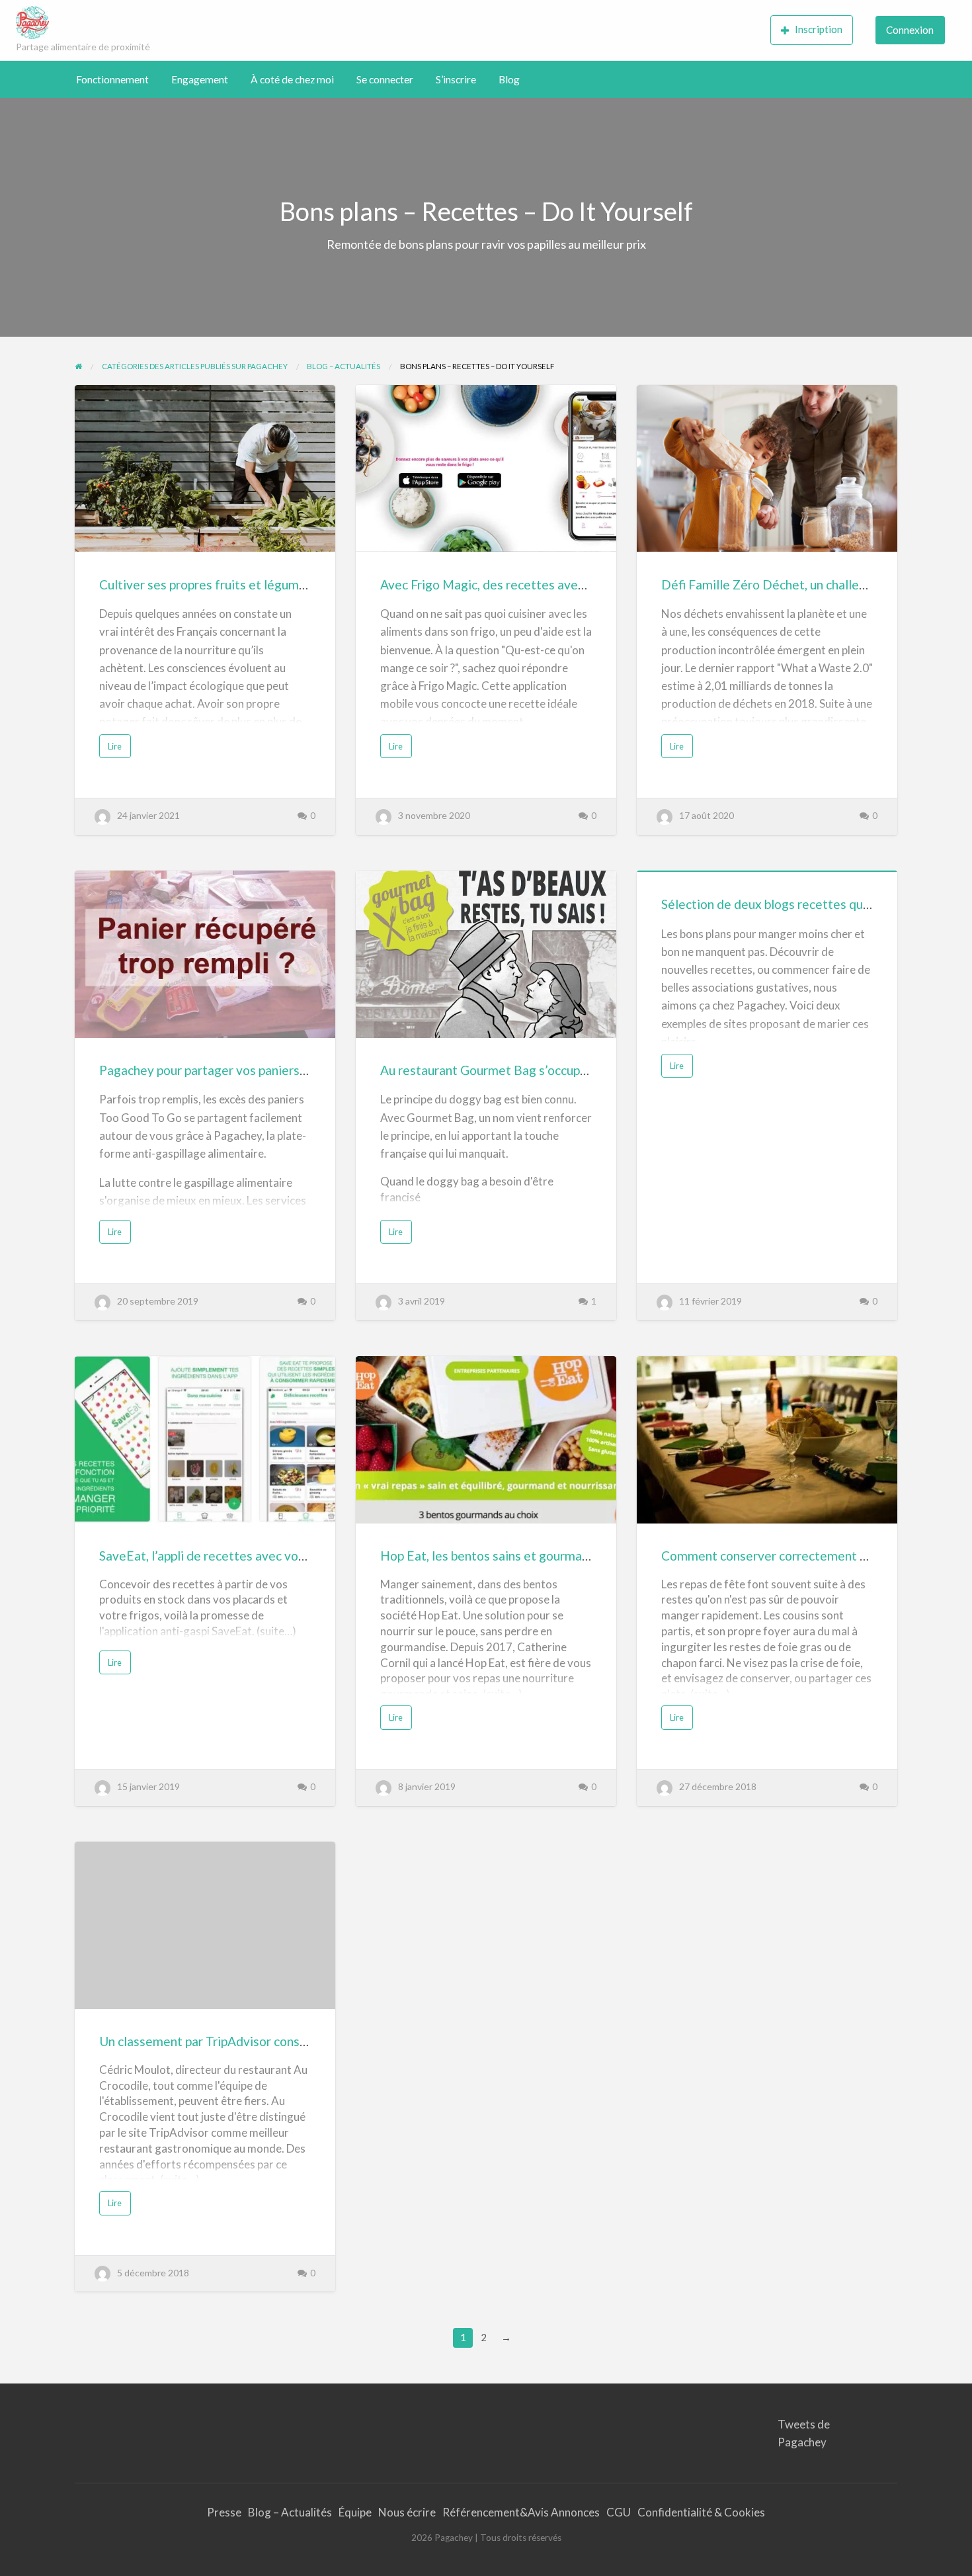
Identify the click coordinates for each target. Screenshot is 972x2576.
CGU (619, 2512)
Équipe (355, 2512)
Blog (509, 79)
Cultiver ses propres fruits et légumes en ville (227, 584)
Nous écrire (407, 2512)
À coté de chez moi (292, 79)
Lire (118, 749)
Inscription (819, 29)
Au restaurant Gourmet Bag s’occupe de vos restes (523, 1070)
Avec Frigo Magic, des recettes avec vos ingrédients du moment (560, 584)
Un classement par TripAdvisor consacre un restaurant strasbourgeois (294, 2041)
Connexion (910, 30)
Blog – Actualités (290, 2512)
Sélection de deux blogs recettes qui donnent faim (803, 904)
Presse (224, 2512)
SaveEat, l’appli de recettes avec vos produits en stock (252, 1556)
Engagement (200, 79)
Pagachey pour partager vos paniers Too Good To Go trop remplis (282, 1070)
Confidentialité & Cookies (701, 2512)
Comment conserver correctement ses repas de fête (809, 1556)
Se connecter (385, 79)
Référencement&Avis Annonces (521, 2512)
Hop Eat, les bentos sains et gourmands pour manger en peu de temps (575, 1556)
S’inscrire (456, 79)
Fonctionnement (112, 79)
